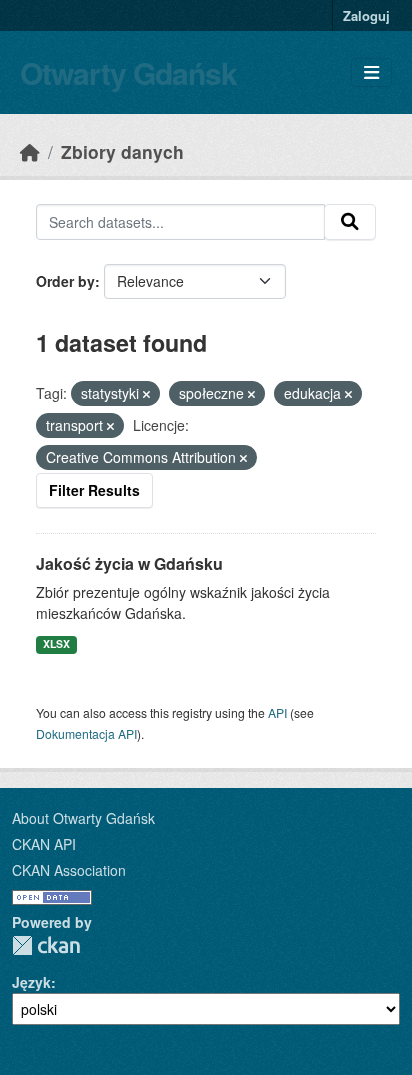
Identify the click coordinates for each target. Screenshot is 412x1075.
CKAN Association (69, 870)
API (277, 712)
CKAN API (44, 844)
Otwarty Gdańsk (128, 72)
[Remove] (146, 394)
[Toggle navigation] (371, 72)
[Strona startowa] (30, 151)
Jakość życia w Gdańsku (129, 563)
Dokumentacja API (86, 733)
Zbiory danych (122, 151)
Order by (65, 281)
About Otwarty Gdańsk (83, 818)
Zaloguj (366, 15)
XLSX (56, 643)
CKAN (46, 945)
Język (31, 982)
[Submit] (350, 222)
